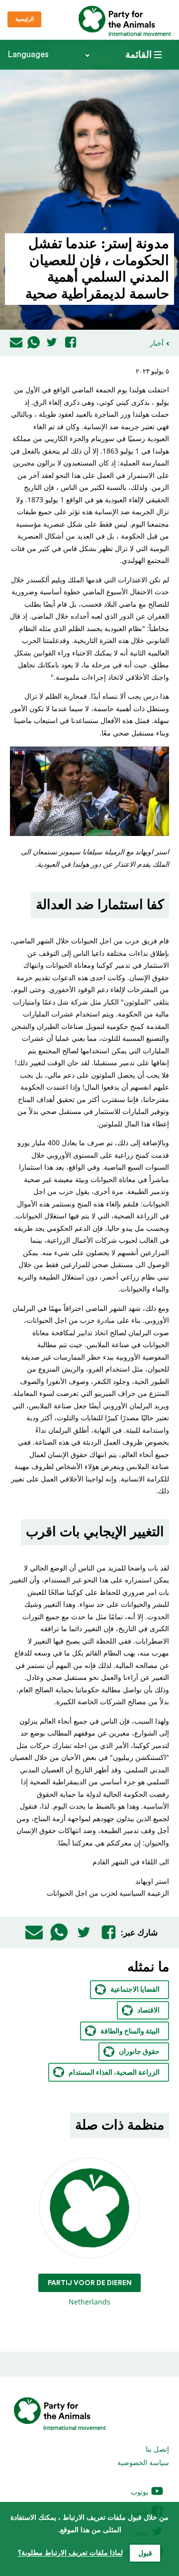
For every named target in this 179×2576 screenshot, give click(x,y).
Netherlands (90, 2293)
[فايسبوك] (71, 343)
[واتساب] (34, 343)
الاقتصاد (148, 2011)
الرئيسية (25, 19)
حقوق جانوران (139, 2052)
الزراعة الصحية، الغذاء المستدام (114, 2073)
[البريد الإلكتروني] (16, 343)
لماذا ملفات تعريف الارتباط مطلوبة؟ (70, 2553)
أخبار (157, 343)
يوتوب (140, 2492)
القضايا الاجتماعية (135, 1990)
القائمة (138, 55)
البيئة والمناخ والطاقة (130, 2031)
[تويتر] (52, 343)
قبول (145, 2554)
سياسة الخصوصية (143, 2462)
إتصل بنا (157, 2449)
